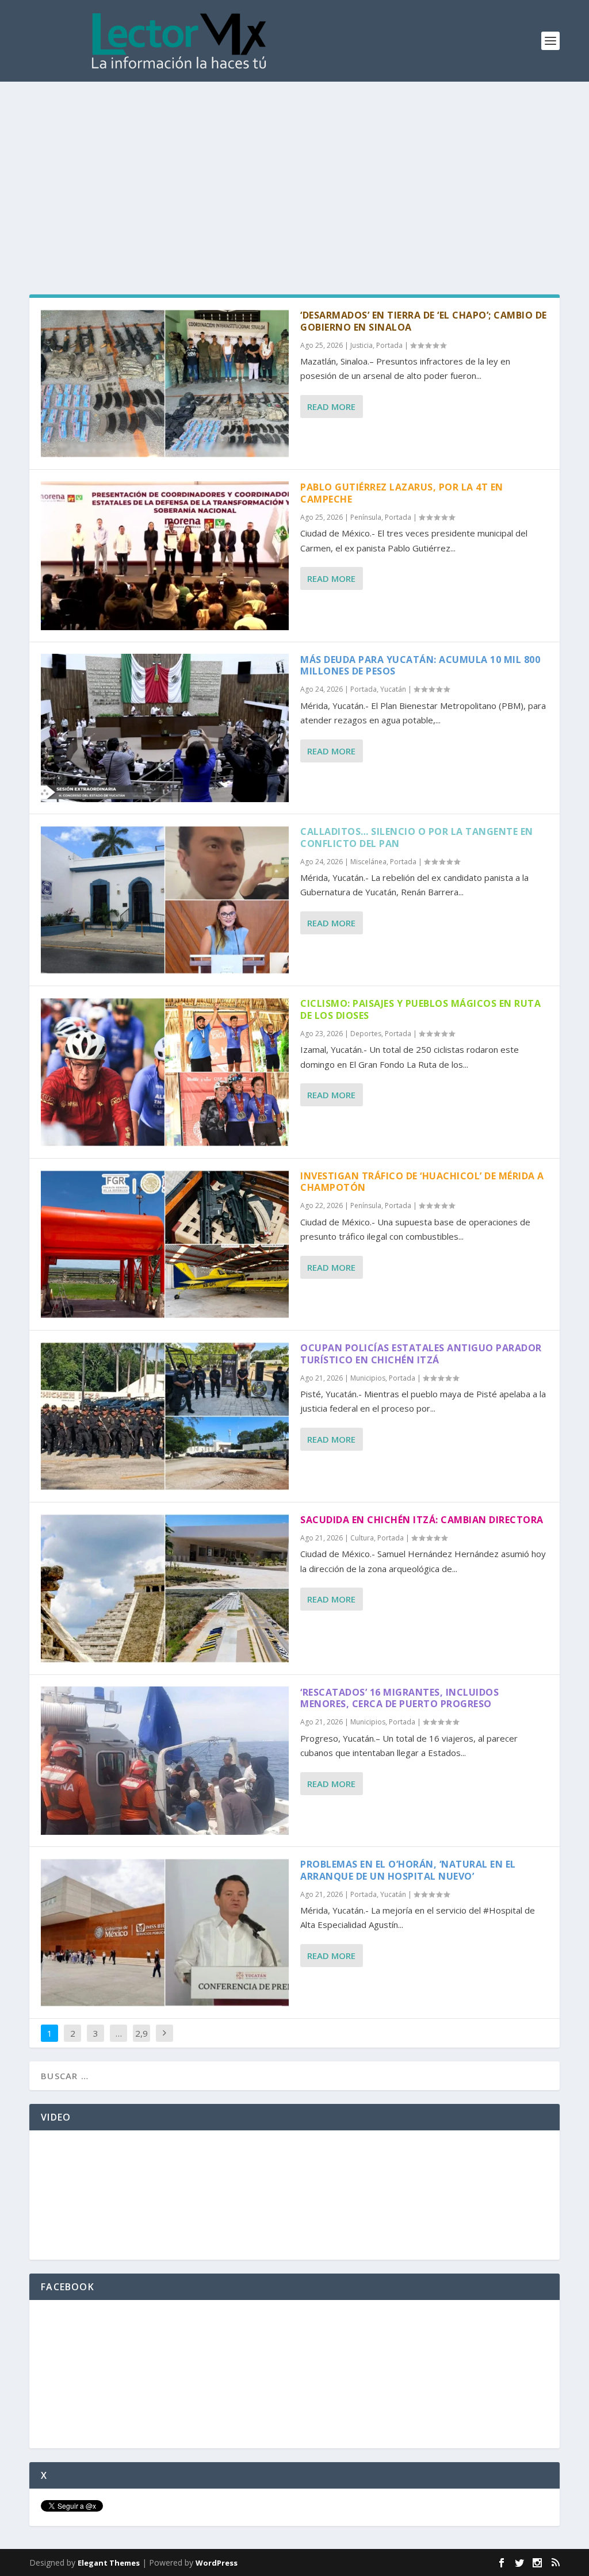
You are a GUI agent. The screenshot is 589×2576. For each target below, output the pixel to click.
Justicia (362, 345)
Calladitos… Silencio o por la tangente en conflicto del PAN (417, 837)
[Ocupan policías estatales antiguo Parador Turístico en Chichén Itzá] (165, 1416)
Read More (331, 407)
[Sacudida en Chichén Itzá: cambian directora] (165, 1588)
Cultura (362, 1538)
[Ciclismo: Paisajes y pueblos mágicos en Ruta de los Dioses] (165, 1072)
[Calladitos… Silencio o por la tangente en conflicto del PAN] (165, 900)
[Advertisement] (294, 168)
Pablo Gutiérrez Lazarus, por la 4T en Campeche (402, 493)
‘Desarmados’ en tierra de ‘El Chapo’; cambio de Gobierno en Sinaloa (424, 321)
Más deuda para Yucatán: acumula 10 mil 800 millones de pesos (420, 666)
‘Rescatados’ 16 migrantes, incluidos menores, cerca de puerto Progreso (399, 1698)
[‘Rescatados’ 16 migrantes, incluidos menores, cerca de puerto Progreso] (165, 1761)
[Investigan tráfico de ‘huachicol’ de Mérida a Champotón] (165, 1244)
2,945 (141, 2042)
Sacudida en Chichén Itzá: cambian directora (422, 1520)
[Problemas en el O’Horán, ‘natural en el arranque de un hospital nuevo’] (165, 1933)
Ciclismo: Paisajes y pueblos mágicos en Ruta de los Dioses (420, 1009)
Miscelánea (368, 862)
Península (366, 517)
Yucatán (393, 689)
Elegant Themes (109, 2563)
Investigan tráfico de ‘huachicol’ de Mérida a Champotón (422, 1182)
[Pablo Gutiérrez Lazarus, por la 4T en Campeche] (165, 555)
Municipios (368, 1378)
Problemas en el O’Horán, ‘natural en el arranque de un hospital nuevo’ (408, 1870)
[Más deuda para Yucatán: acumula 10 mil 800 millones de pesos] (165, 728)
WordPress (217, 2563)
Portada (389, 345)
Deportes (366, 1034)
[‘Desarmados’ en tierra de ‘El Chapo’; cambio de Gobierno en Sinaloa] (165, 384)
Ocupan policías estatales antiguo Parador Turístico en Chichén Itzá (421, 1354)
